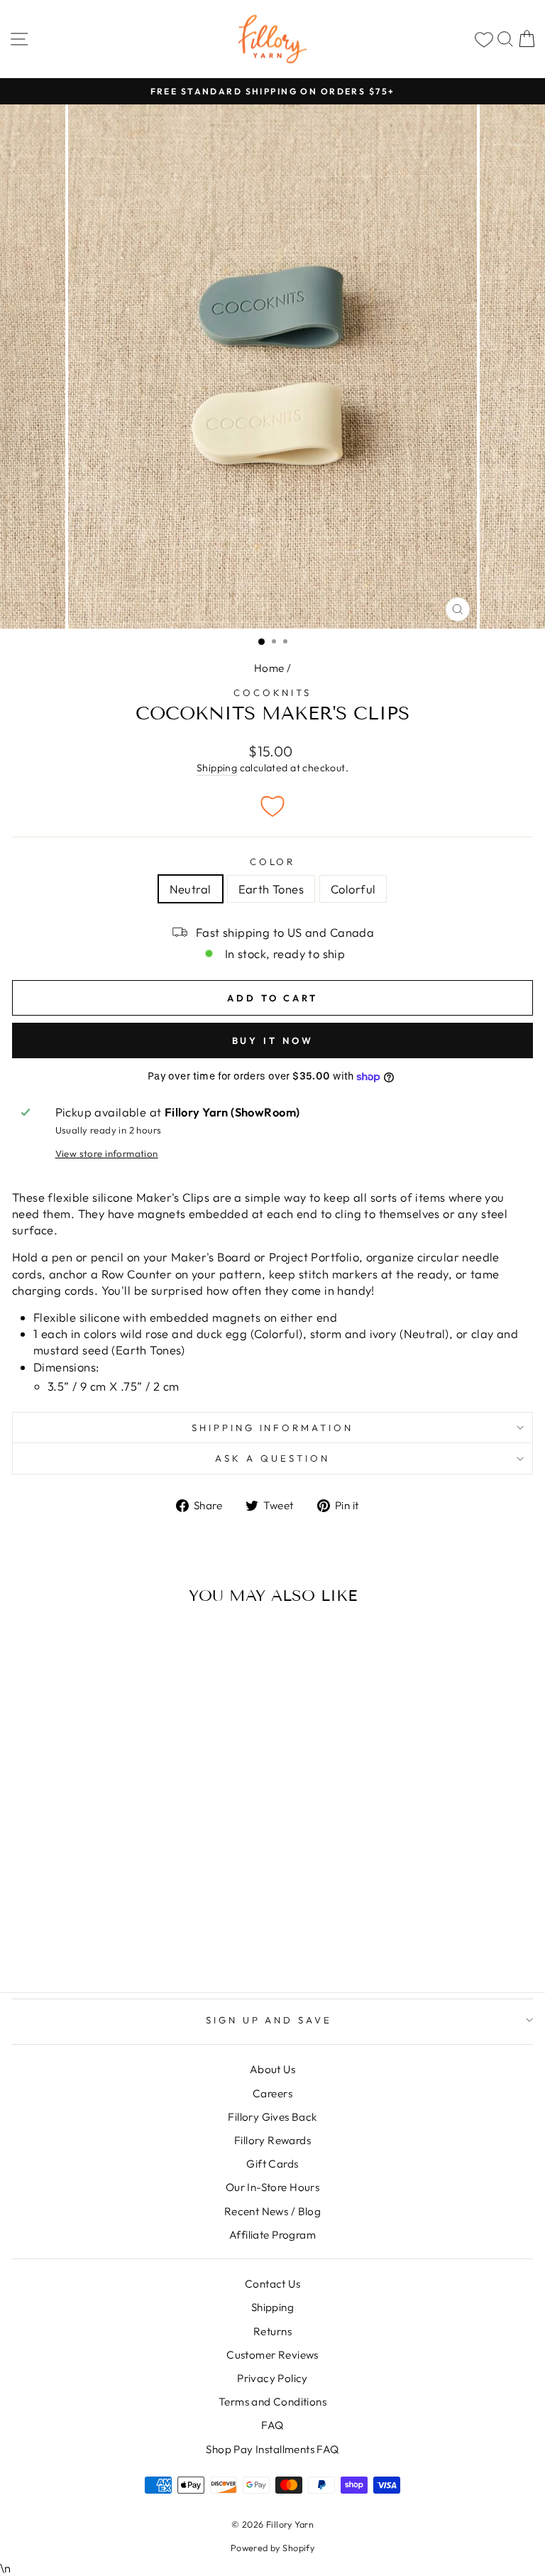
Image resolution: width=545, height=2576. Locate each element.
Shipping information (273, 1428)
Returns (272, 2331)
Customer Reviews (272, 2355)
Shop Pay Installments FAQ (272, 2449)
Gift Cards (272, 2164)
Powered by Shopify (272, 2548)
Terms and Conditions (272, 2402)
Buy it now (273, 1040)
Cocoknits (273, 692)
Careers (272, 2093)
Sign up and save (269, 2020)
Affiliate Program (272, 2235)
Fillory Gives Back (272, 2117)
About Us (272, 2069)
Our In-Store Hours (272, 2187)
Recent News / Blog (272, 2211)
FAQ (272, 2425)
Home (269, 668)
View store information (107, 1153)
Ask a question (272, 1458)
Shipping (217, 768)
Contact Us (272, 2284)
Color (273, 862)
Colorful (353, 889)
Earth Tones (271, 889)
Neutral (191, 889)
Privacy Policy (272, 2378)
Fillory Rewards (272, 2140)
